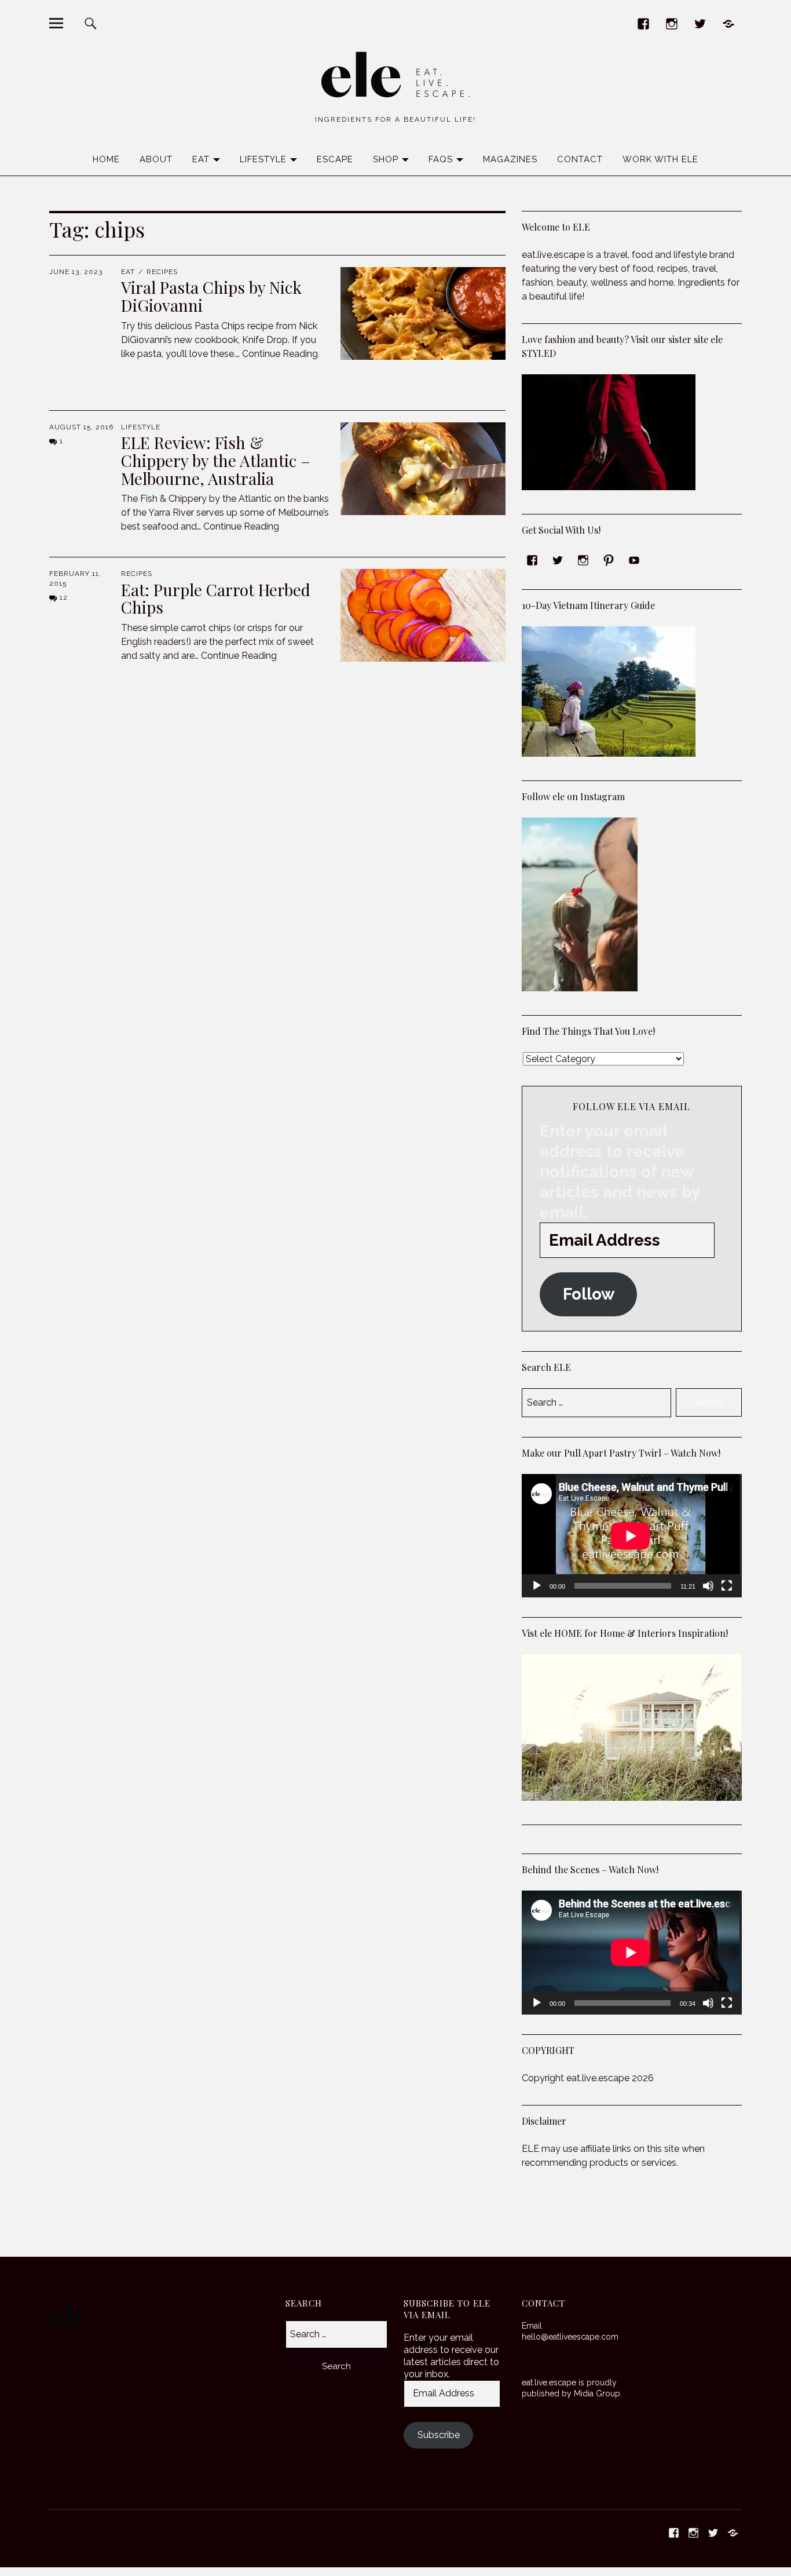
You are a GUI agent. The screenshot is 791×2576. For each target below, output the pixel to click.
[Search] (90, 23)
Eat (201, 159)
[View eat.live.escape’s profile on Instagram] (583, 560)
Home (106, 159)
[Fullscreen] (727, 1586)
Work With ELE (660, 159)
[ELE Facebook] (644, 23)
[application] (631, 1536)
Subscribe (439, 2435)
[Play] (537, 1586)
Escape (335, 159)
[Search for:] (336, 2334)
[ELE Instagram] (672, 23)
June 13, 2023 (76, 272)
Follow (589, 1294)
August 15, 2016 (81, 427)
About (156, 159)
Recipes (162, 272)
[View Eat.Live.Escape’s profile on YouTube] (634, 560)
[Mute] (708, 1586)
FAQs (441, 159)
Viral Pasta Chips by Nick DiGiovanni (211, 296)
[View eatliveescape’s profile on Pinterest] (609, 560)
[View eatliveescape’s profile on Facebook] (532, 560)
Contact (580, 159)
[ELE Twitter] (700, 23)
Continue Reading (280, 354)
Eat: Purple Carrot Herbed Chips (216, 599)
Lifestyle (263, 159)
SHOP (386, 159)
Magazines (510, 159)
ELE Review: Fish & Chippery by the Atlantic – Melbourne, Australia (216, 460)
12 (64, 597)
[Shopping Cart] (729, 23)
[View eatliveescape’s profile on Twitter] (558, 560)
